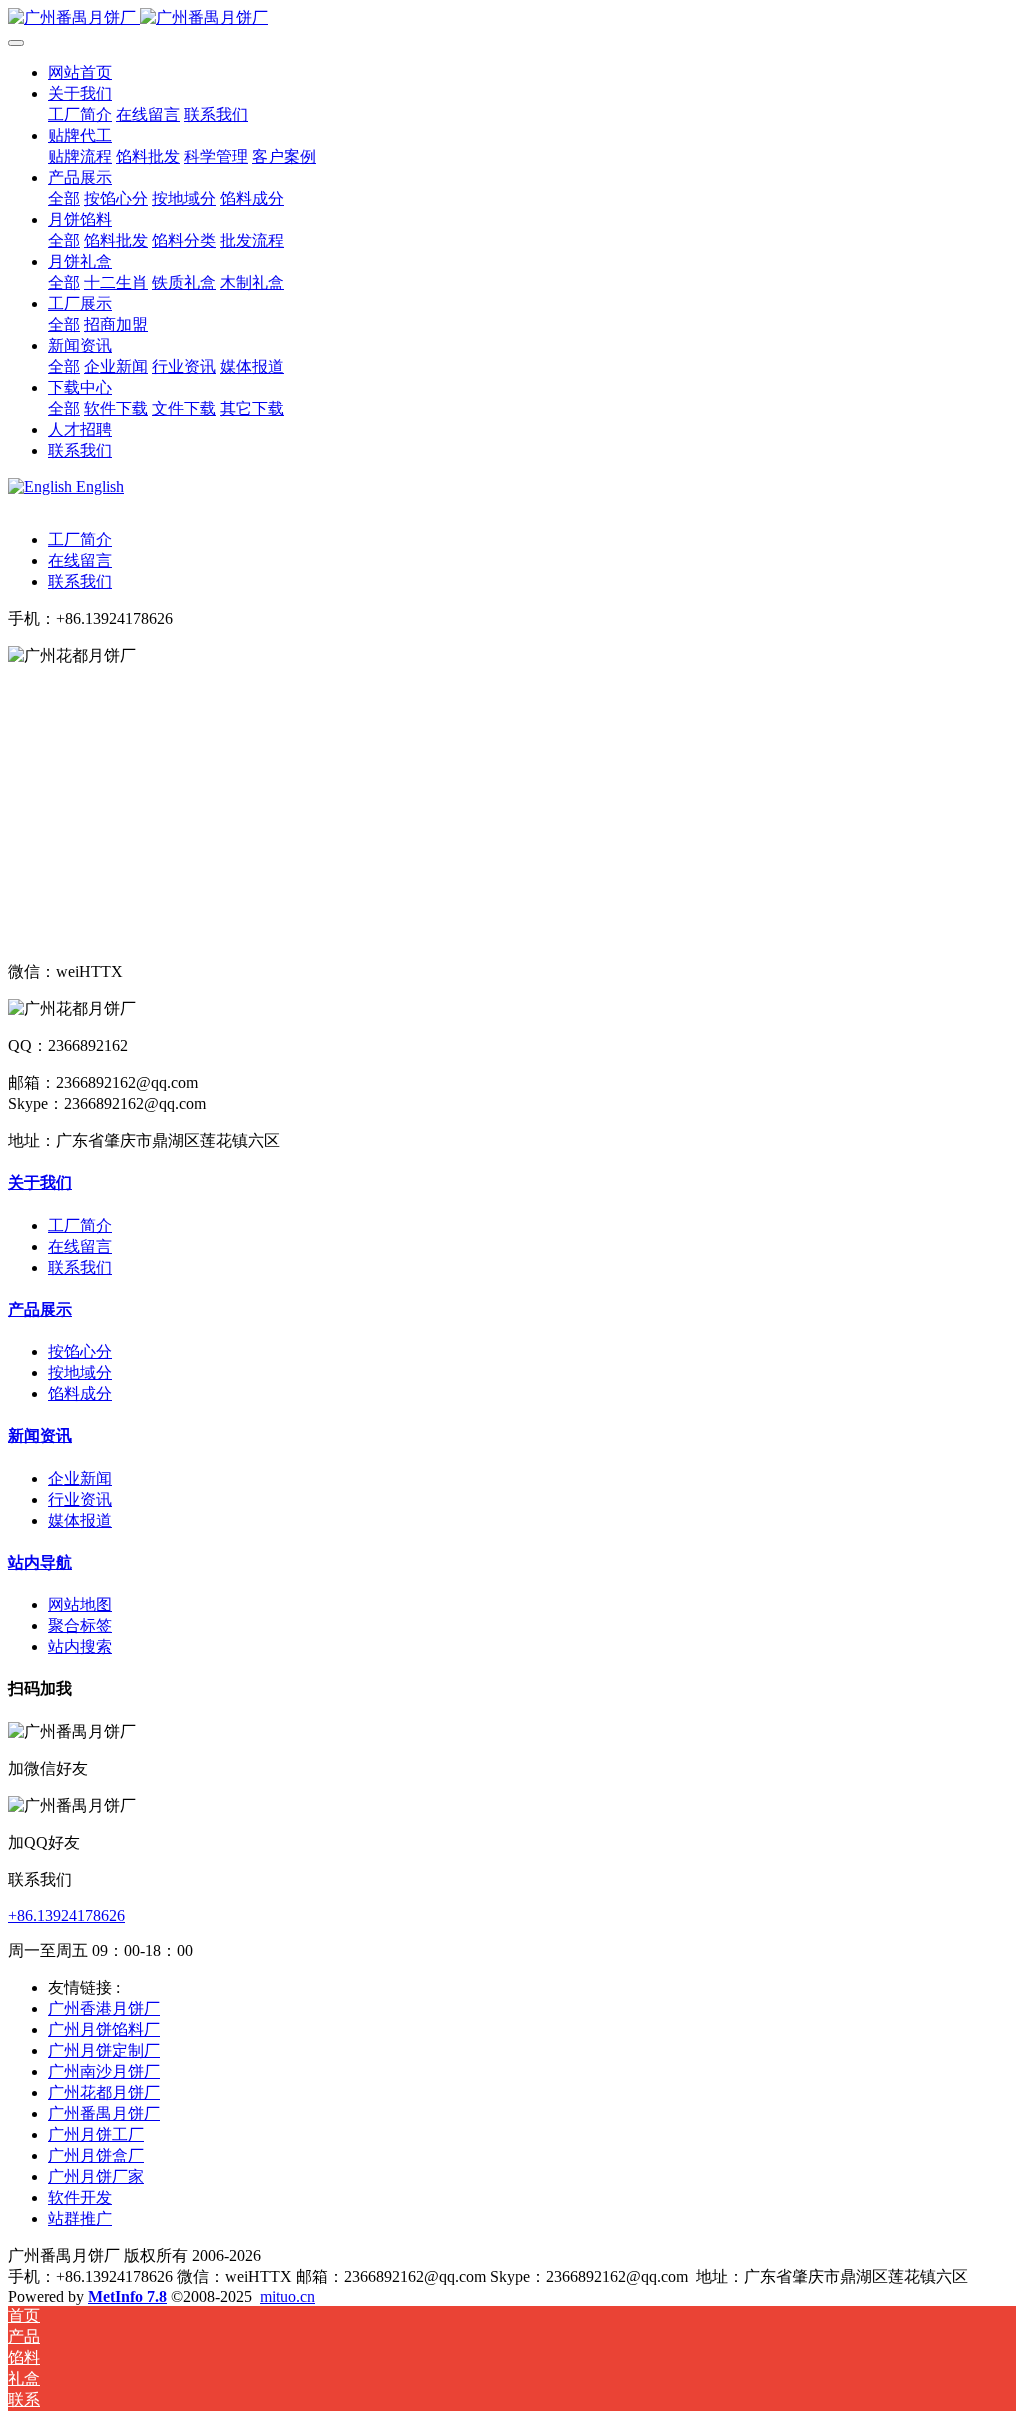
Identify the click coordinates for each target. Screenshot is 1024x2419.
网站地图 (80, 1604)
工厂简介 (80, 539)
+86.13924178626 (66, 1915)
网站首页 (80, 72)
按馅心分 (80, 1351)
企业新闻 (80, 1478)
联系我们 (80, 581)
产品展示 (40, 1309)
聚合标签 (80, 1625)
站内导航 (40, 1562)
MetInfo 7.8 (127, 2296)
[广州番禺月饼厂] (512, 18)
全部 (64, 198)
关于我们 (40, 1182)
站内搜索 (80, 1646)
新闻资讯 (40, 1435)
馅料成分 (80, 1393)
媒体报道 (80, 1520)
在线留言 (80, 560)
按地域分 (80, 1372)
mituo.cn (287, 2296)
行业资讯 (80, 1499)
